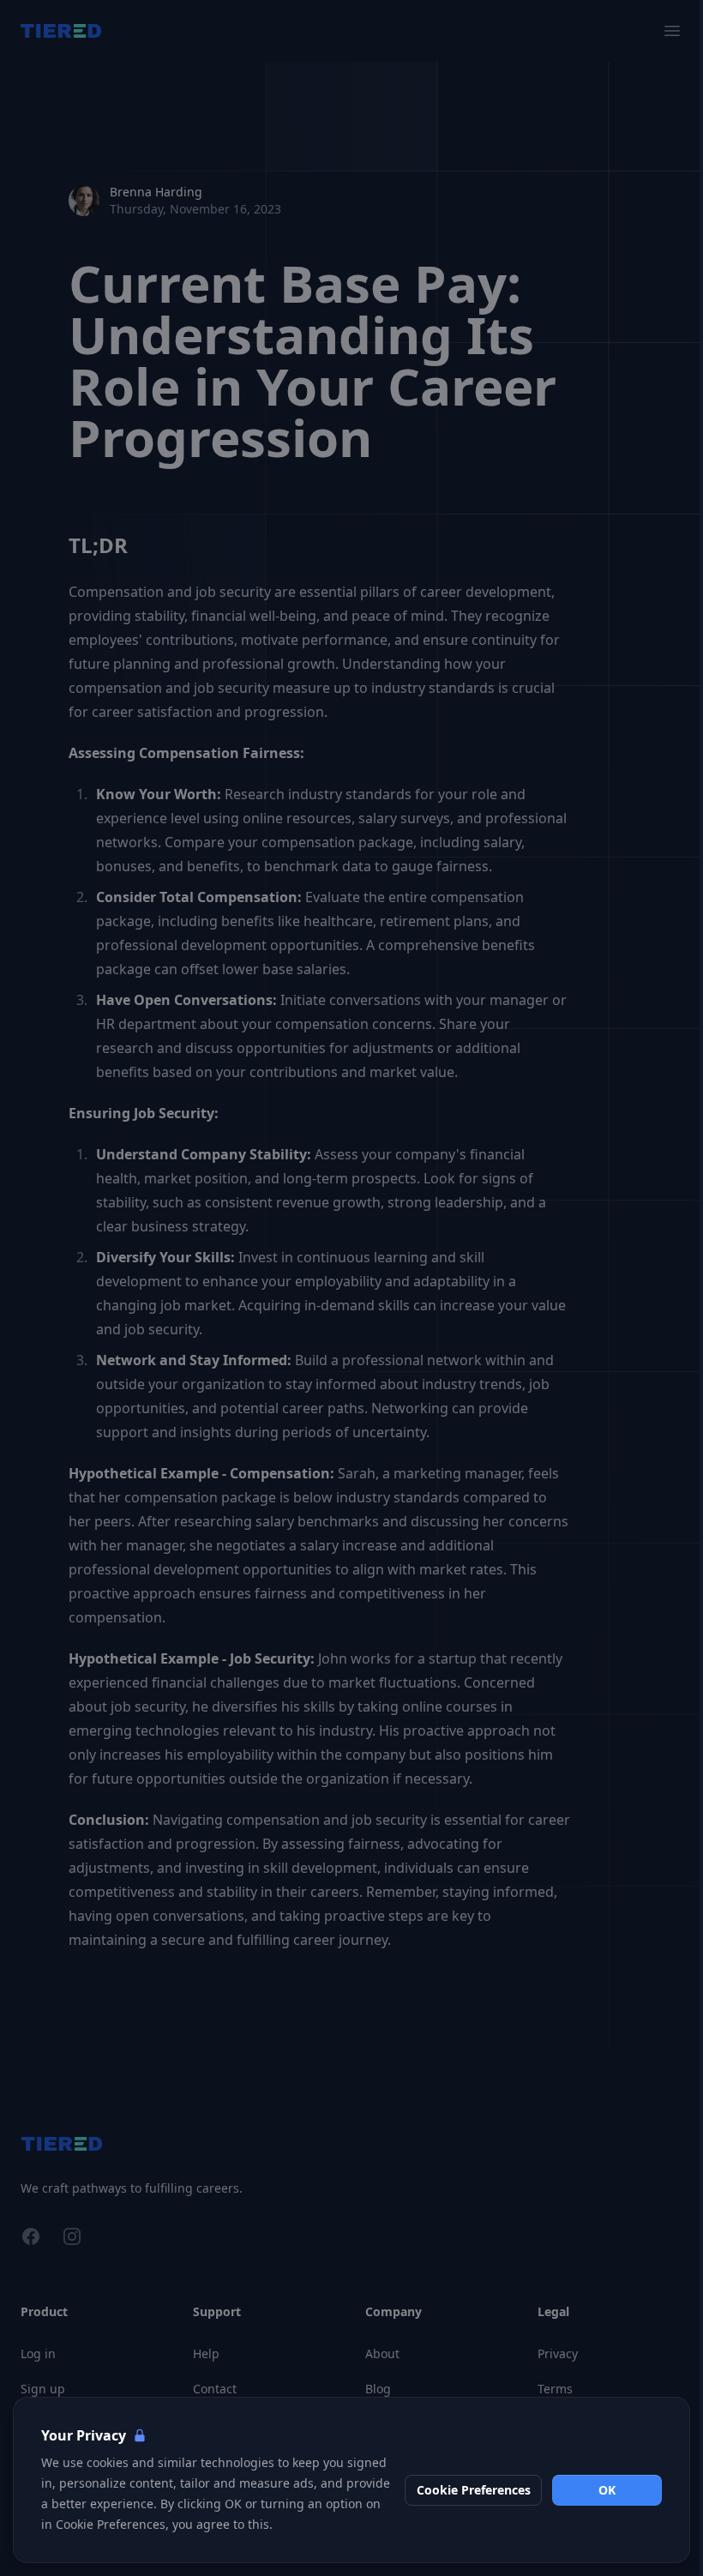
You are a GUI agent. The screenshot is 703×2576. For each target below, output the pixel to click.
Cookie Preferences (474, 2490)
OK (607, 2490)
